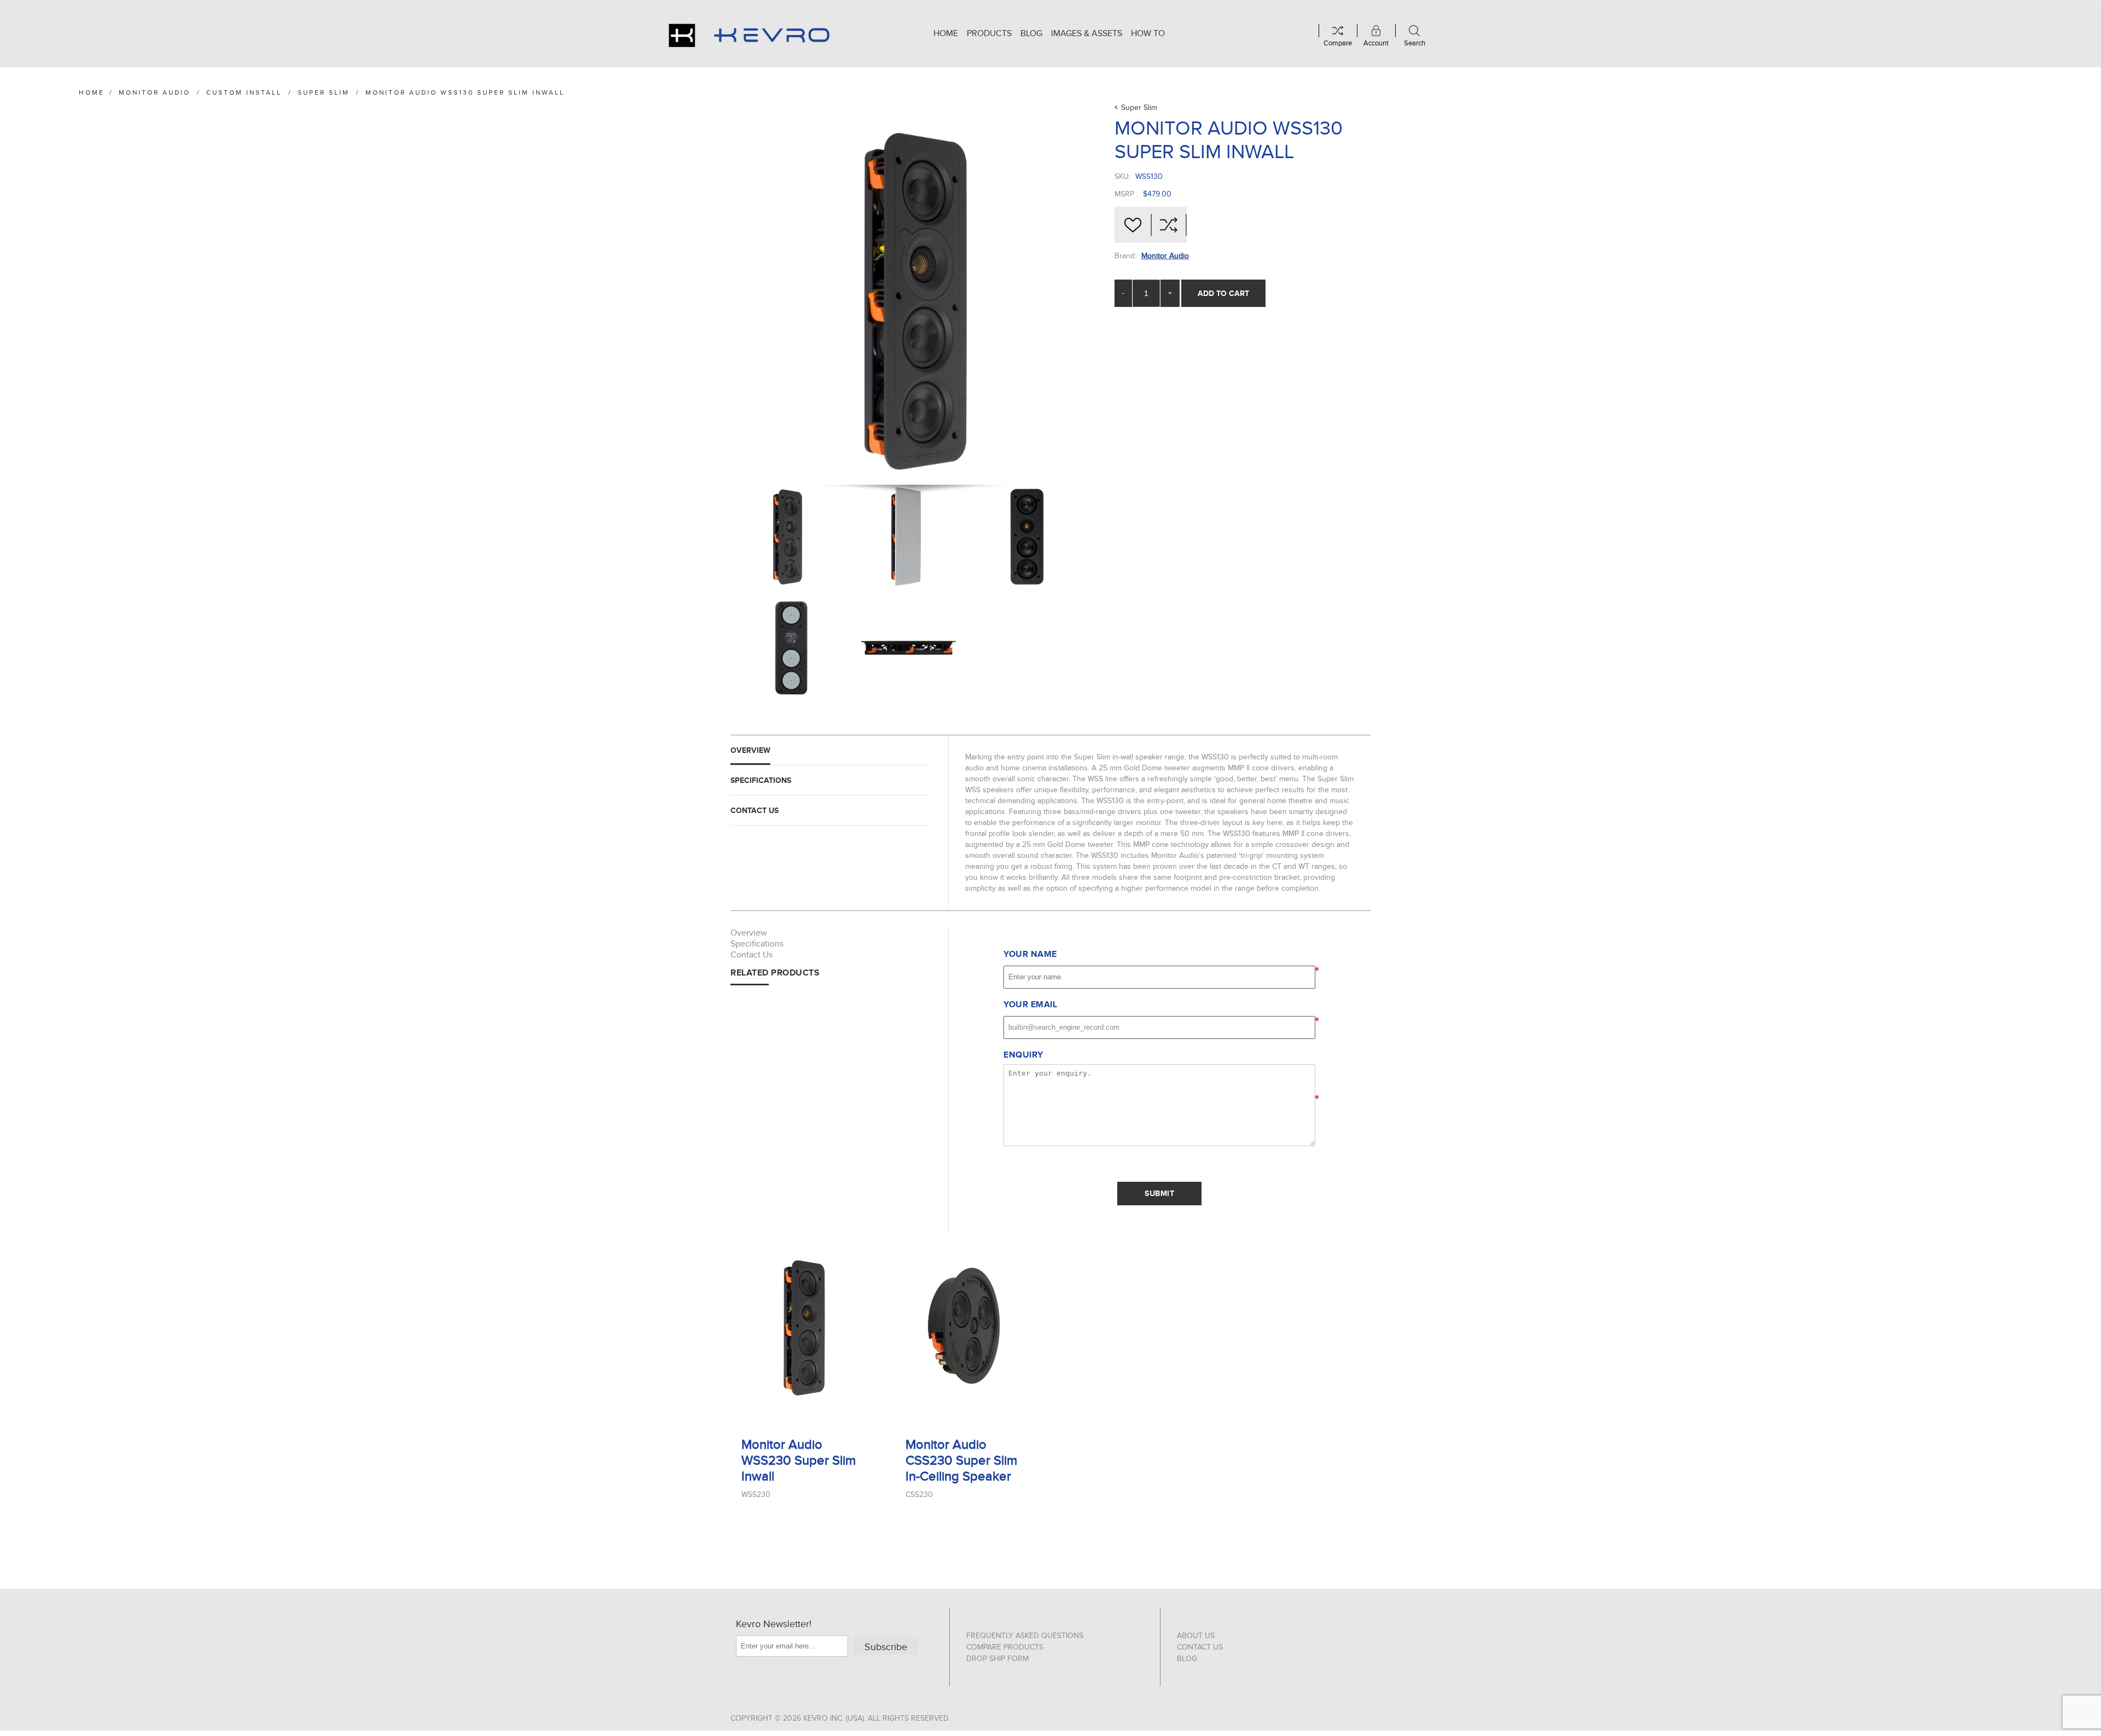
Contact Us (754, 810)
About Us (1196, 1636)
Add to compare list (1169, 225)
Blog (1187, 1659)
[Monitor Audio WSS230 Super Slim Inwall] (804, 1328)
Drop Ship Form (997, 1659)
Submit (1159, 1193)
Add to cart (1223, 293)
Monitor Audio (1165, 256)
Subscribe (886, 1647)
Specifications (761, 780)
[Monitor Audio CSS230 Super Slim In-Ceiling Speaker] (968, 1328)
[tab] (830, 750)
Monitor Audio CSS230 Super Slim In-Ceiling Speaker (961, 1461)
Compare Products (1005, 1647)
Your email (1030, 1005)
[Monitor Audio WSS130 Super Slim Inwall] (788, 537)
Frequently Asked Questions (1025, 1636)
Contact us (1200, 1647)
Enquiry (1023, 1055)
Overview (750, 750)
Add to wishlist (1133, 225)
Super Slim (1139, 108)
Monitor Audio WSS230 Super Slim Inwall (799, 1461)
